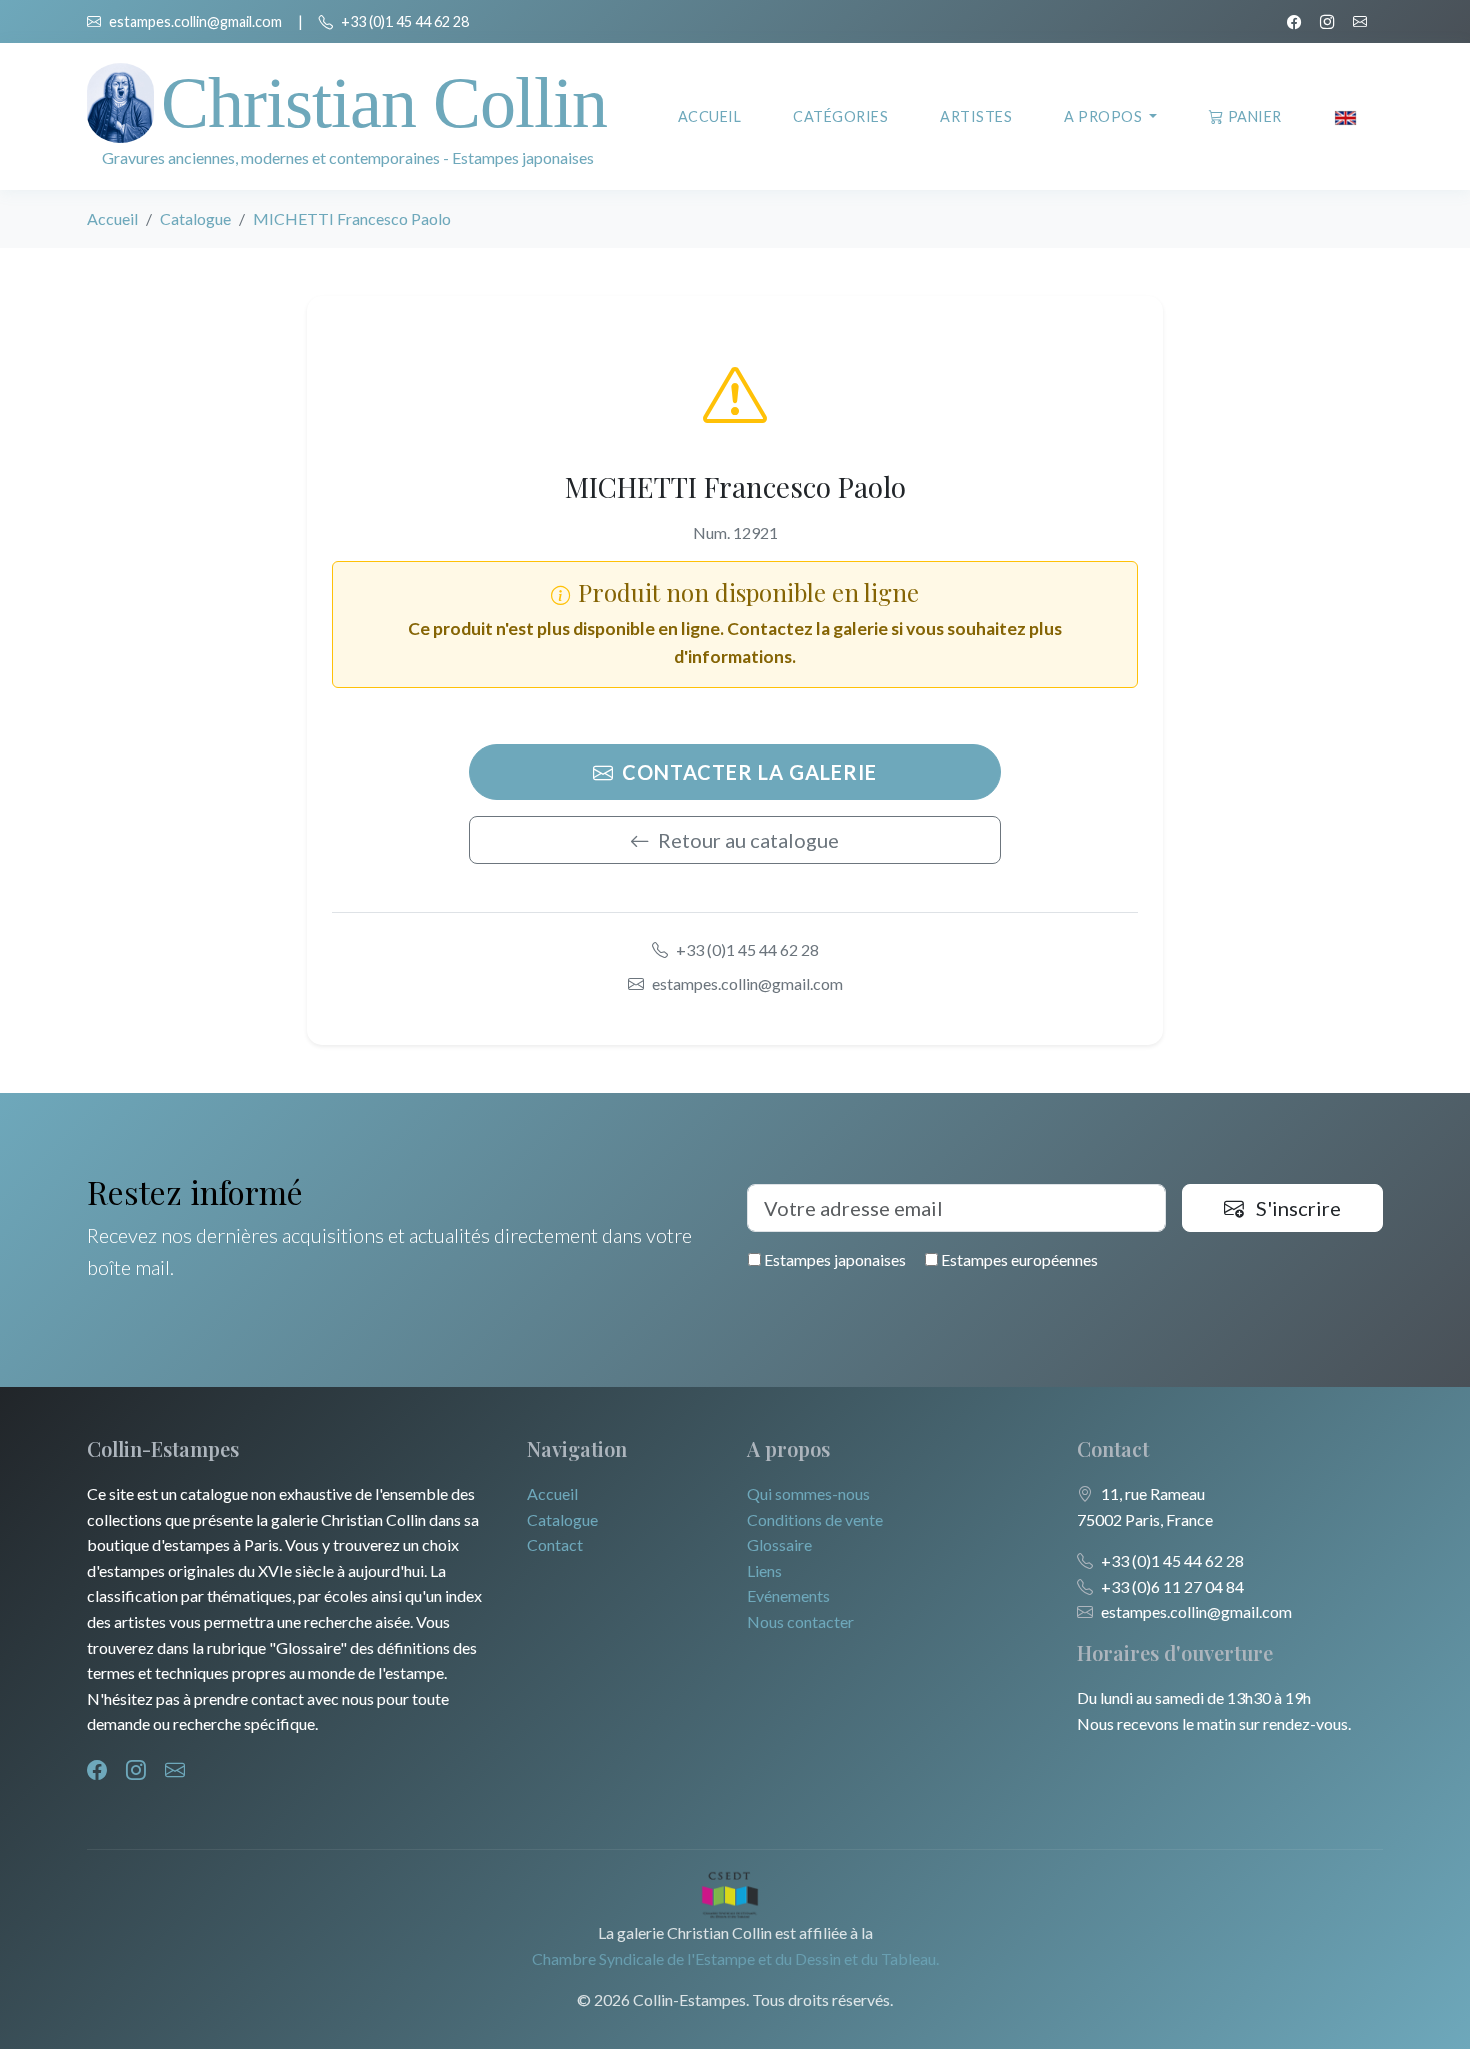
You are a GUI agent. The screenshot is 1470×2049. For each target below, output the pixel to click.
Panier (1255, 116)
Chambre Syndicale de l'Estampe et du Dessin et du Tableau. (735, 1958)
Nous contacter (800, 1621)
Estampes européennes (1018, 1259)
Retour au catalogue (748, 840)
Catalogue (195, 218)
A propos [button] (1105, 116)
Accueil (710, 116)
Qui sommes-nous (808, 1493)
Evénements (788, 1595)
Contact (555, 1544)
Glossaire (779, 1544)
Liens (764, 1570)
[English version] (1345, 116)
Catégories (840, 116)
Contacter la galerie (749, 772)
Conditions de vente (815, 1519)
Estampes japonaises (833, 1259)
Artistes (976, 116)
